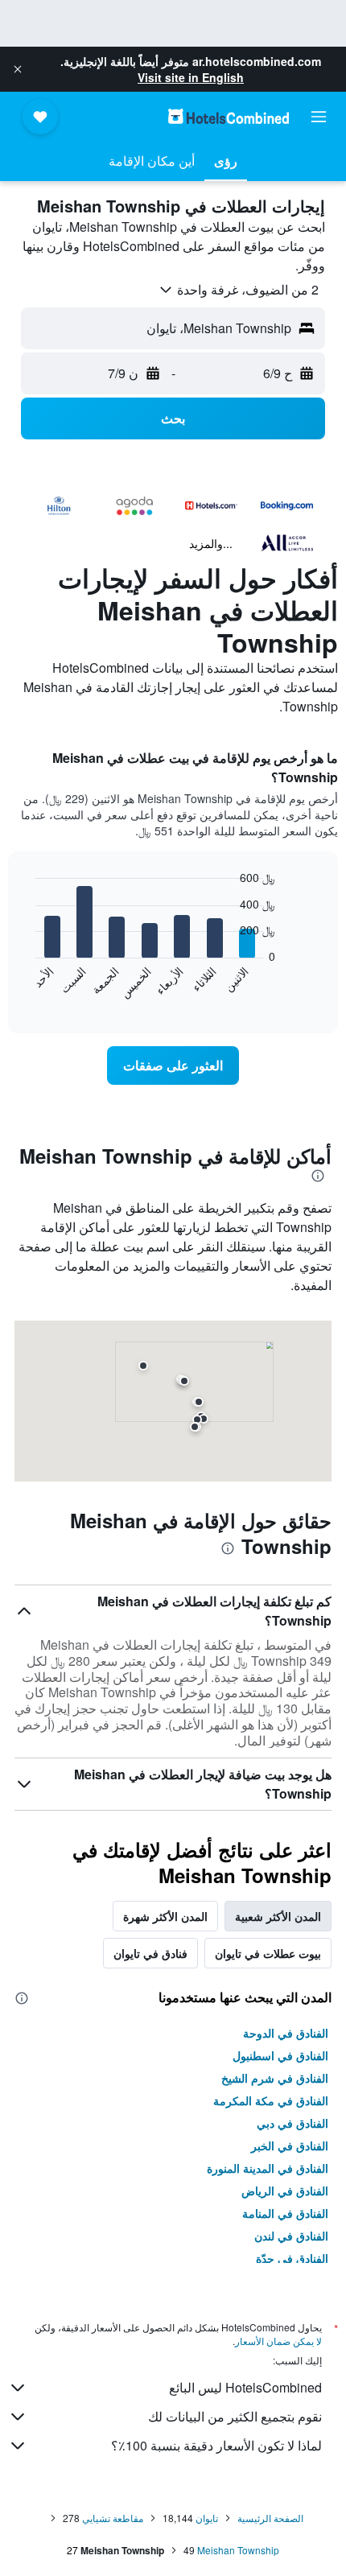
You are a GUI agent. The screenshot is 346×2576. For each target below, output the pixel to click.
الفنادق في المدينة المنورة (268, 2168)
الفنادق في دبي (292, 2123)
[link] (173, 1065)
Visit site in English (191, 77)
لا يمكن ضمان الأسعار (278, 2341)
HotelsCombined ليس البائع (245, 2387)
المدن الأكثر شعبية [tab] (278, 1916)
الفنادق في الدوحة (286, 2033)
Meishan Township (238, 2550)
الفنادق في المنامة (285, 2213)
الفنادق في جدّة (292, 2258)
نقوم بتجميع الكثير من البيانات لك (235, 2416)
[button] (18, 69)
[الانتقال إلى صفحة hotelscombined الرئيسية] (229, 116)
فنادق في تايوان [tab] (150, 1953)
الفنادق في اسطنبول (280, 2055)
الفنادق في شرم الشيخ (275, 2078)
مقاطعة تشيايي (113, 2518)
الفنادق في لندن (291, 2236)
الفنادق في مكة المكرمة (271, 2100)
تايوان (207, 2518)
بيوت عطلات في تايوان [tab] (268, 1953)
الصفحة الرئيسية (270, 2518)
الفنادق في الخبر (290, 2145)
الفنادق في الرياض (285, 2191)
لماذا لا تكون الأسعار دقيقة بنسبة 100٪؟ (216, 2445)
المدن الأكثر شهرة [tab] (165, 1916)
